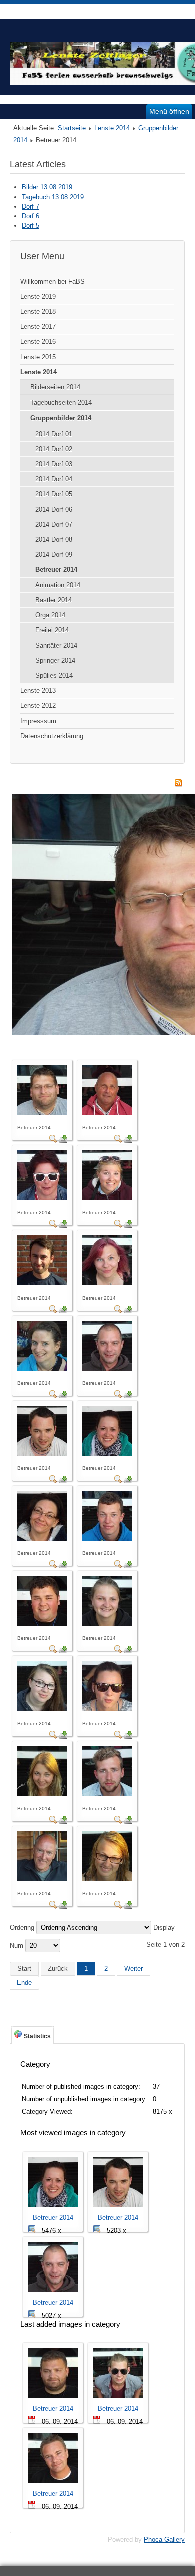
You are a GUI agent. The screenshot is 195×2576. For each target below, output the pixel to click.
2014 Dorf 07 (54, 524)
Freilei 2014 (52, 630)
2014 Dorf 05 (54, 494)
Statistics (37, 2036)
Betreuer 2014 (56, 569)
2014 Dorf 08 (54, 539)
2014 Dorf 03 (54, 464)
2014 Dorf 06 (54, 509)
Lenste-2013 (38, 691)
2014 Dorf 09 (54, 554)
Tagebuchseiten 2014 (61, 403)
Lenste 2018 (38, 312)
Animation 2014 (58, 585)
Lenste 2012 (38, 706)
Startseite (72, 128)
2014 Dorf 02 (54, 449)
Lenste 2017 (38, 327)
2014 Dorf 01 (54, 434)
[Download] (63, 1141)
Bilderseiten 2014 (55, 387)
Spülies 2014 (54, 676)
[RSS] (178, 785)
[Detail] (53, 1141)
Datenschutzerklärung (52, 736)
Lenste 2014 (112, 128)
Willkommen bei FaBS (53, 282)
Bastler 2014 (54, 600)
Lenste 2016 (38, 342)
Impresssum (38, 721)
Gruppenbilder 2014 (61, 418)
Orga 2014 (50, 615)
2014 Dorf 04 (54, 479)
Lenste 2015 (38, 357)
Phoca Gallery (164, 2540)
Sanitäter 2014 (56, 646)
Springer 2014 (55, 661)
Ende (24, 1983)
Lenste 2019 (38, 297)
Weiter (134, 1969)
